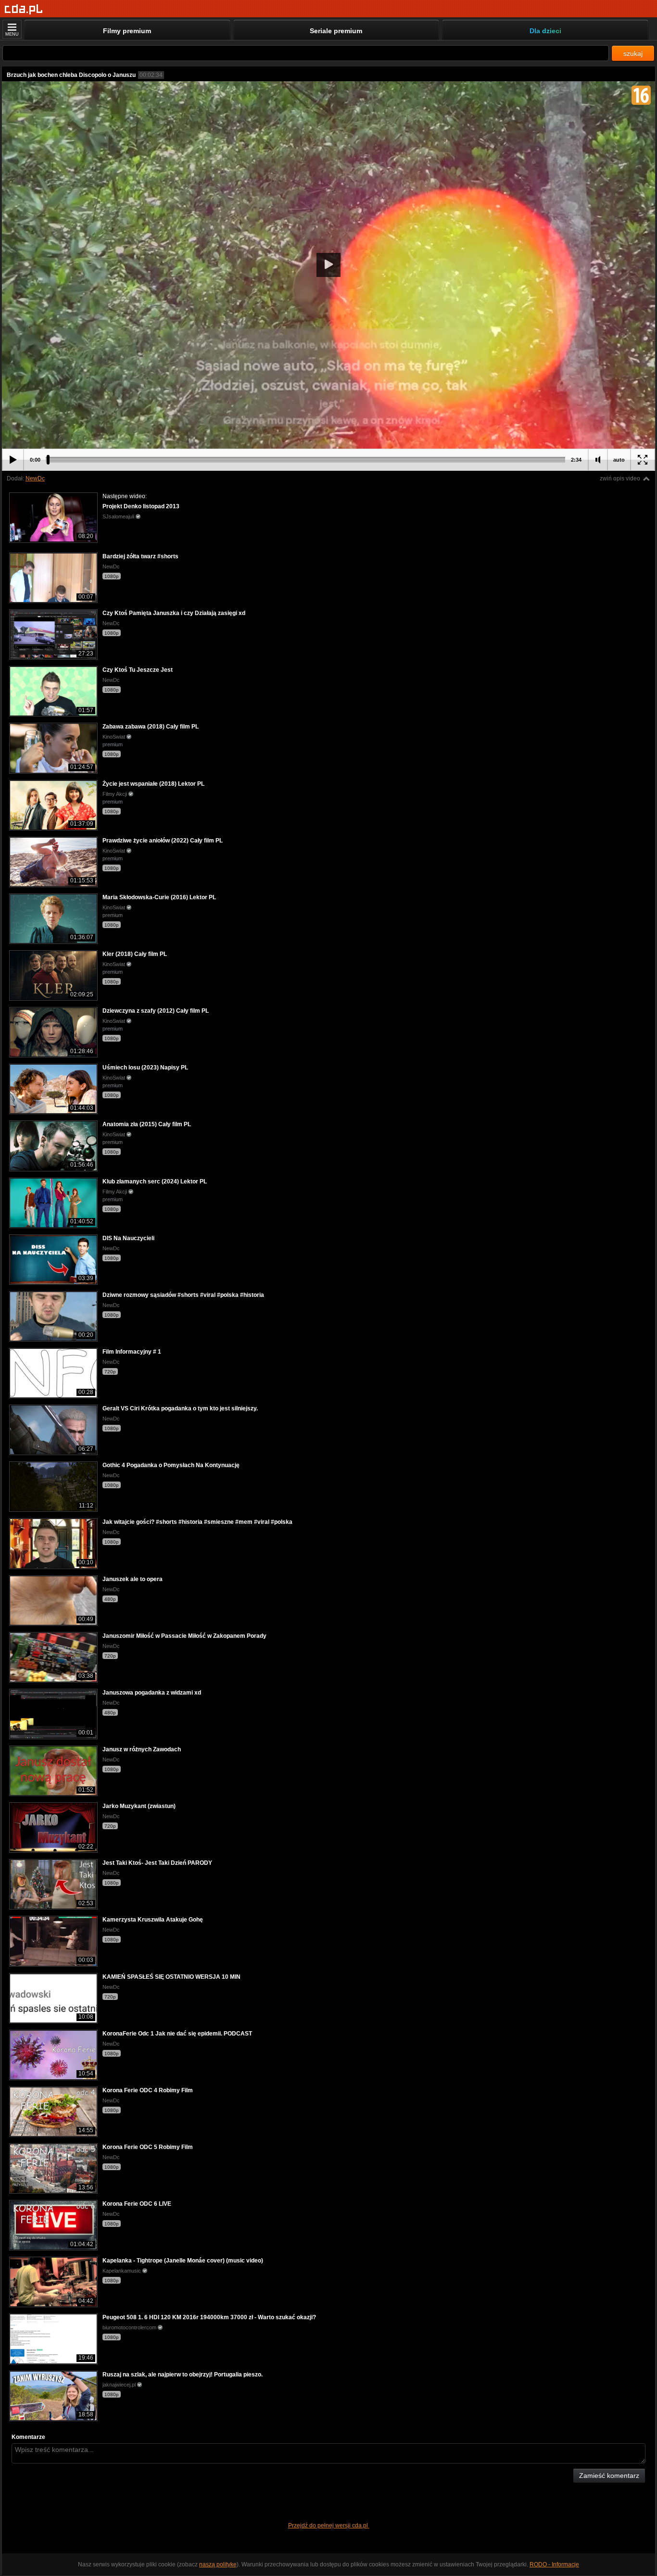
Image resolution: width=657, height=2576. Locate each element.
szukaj (633, 53)
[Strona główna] (24, 9)
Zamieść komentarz (609, 2475)
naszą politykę (218, 2564)
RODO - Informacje (554, 2564)
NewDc (35, 478)
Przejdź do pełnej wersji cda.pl (329, 2526)
